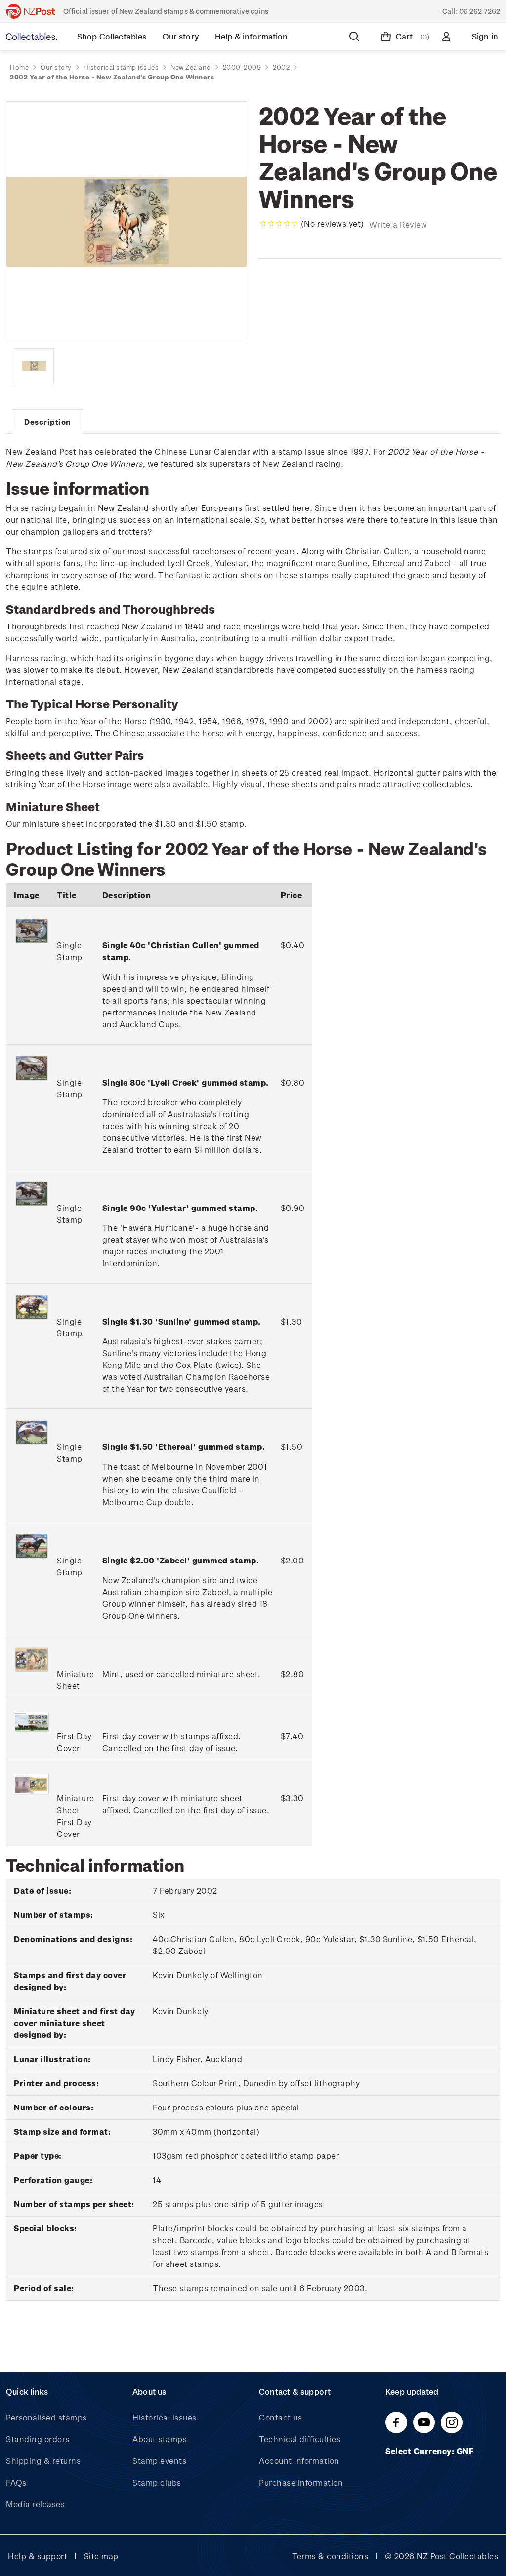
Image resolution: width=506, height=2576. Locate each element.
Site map (101, 2556)
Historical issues (165, 2417)
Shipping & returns (43, 2461)
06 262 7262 (480, 11)
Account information (299, 2461)
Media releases (35, 2504)
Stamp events (159, 2461)
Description (47, 422)
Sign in (485, 36)
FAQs (16, 2482)
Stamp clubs (157, 2482)
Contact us (280, 2417)
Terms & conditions (330, 2556)
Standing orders (38, 2439)
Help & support (38, 2556)
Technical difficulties (300, 2439)
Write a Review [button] (398, 224)
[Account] (448, 37)
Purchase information (301, 2482)
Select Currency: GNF (431, 2451)
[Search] (356, 37)
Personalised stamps (46, 2417)
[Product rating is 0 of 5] (279, 224)
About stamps (160, 2439)
